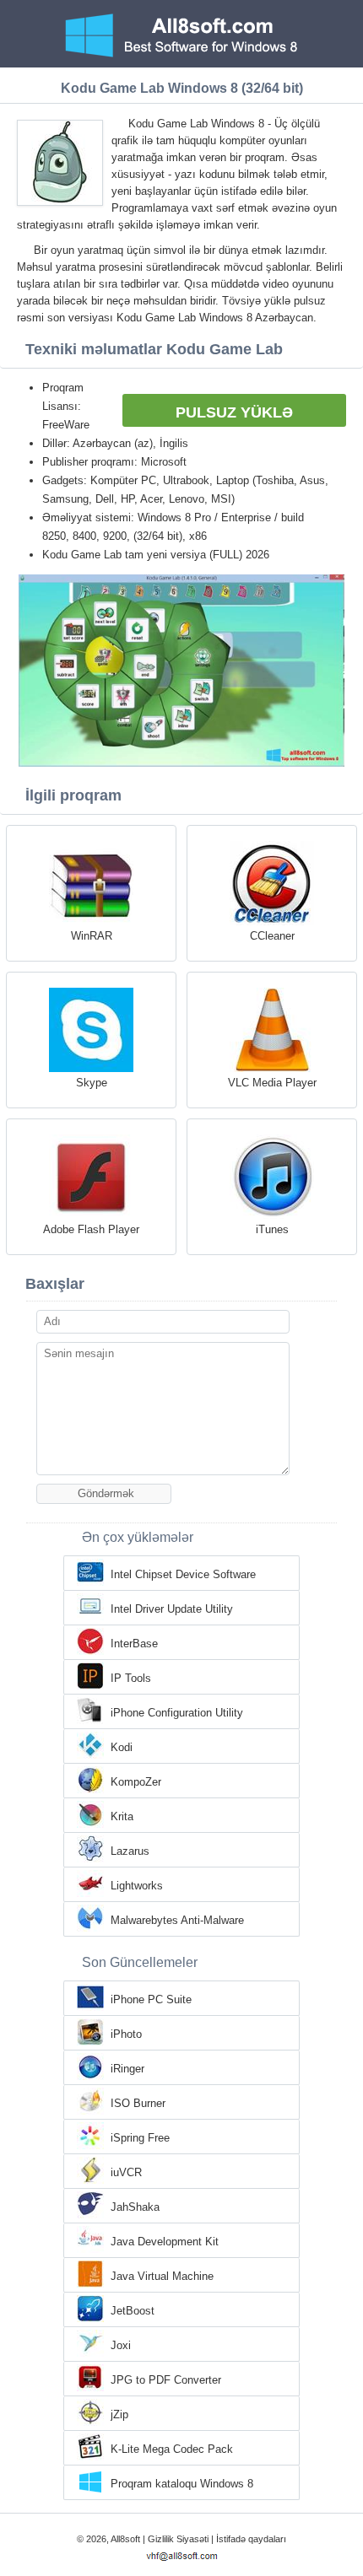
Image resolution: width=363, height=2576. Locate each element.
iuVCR (126, 2172)
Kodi (122, 1747)
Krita (122, 1816)
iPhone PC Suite (151, 1999)
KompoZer (136, 1782)
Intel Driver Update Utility (172, 1609)
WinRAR (92, 936)
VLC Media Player (272, 1083)
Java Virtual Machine (162, 2276)
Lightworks (137, 1886)
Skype (92, 1083)
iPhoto (126, 2034)
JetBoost (133, 2311)
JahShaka (135, 2207)
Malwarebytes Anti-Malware (177, 1920)
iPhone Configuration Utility (177, 1713)
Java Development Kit (165, 2242)
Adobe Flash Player (91, 1229)
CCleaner (272, 936)
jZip (119, 2414)
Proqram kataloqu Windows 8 (182, 2484)
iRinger (127, 2069)
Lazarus (130, 1851)
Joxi (121, 2345)
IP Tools (131, 1678)
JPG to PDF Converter (166, 2380)
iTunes (272, 1229)
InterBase (134, 1644)
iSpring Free (140, 2138)
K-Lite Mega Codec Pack (172, 2449)
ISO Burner (138, 2103)
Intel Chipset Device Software (183, 1574)
